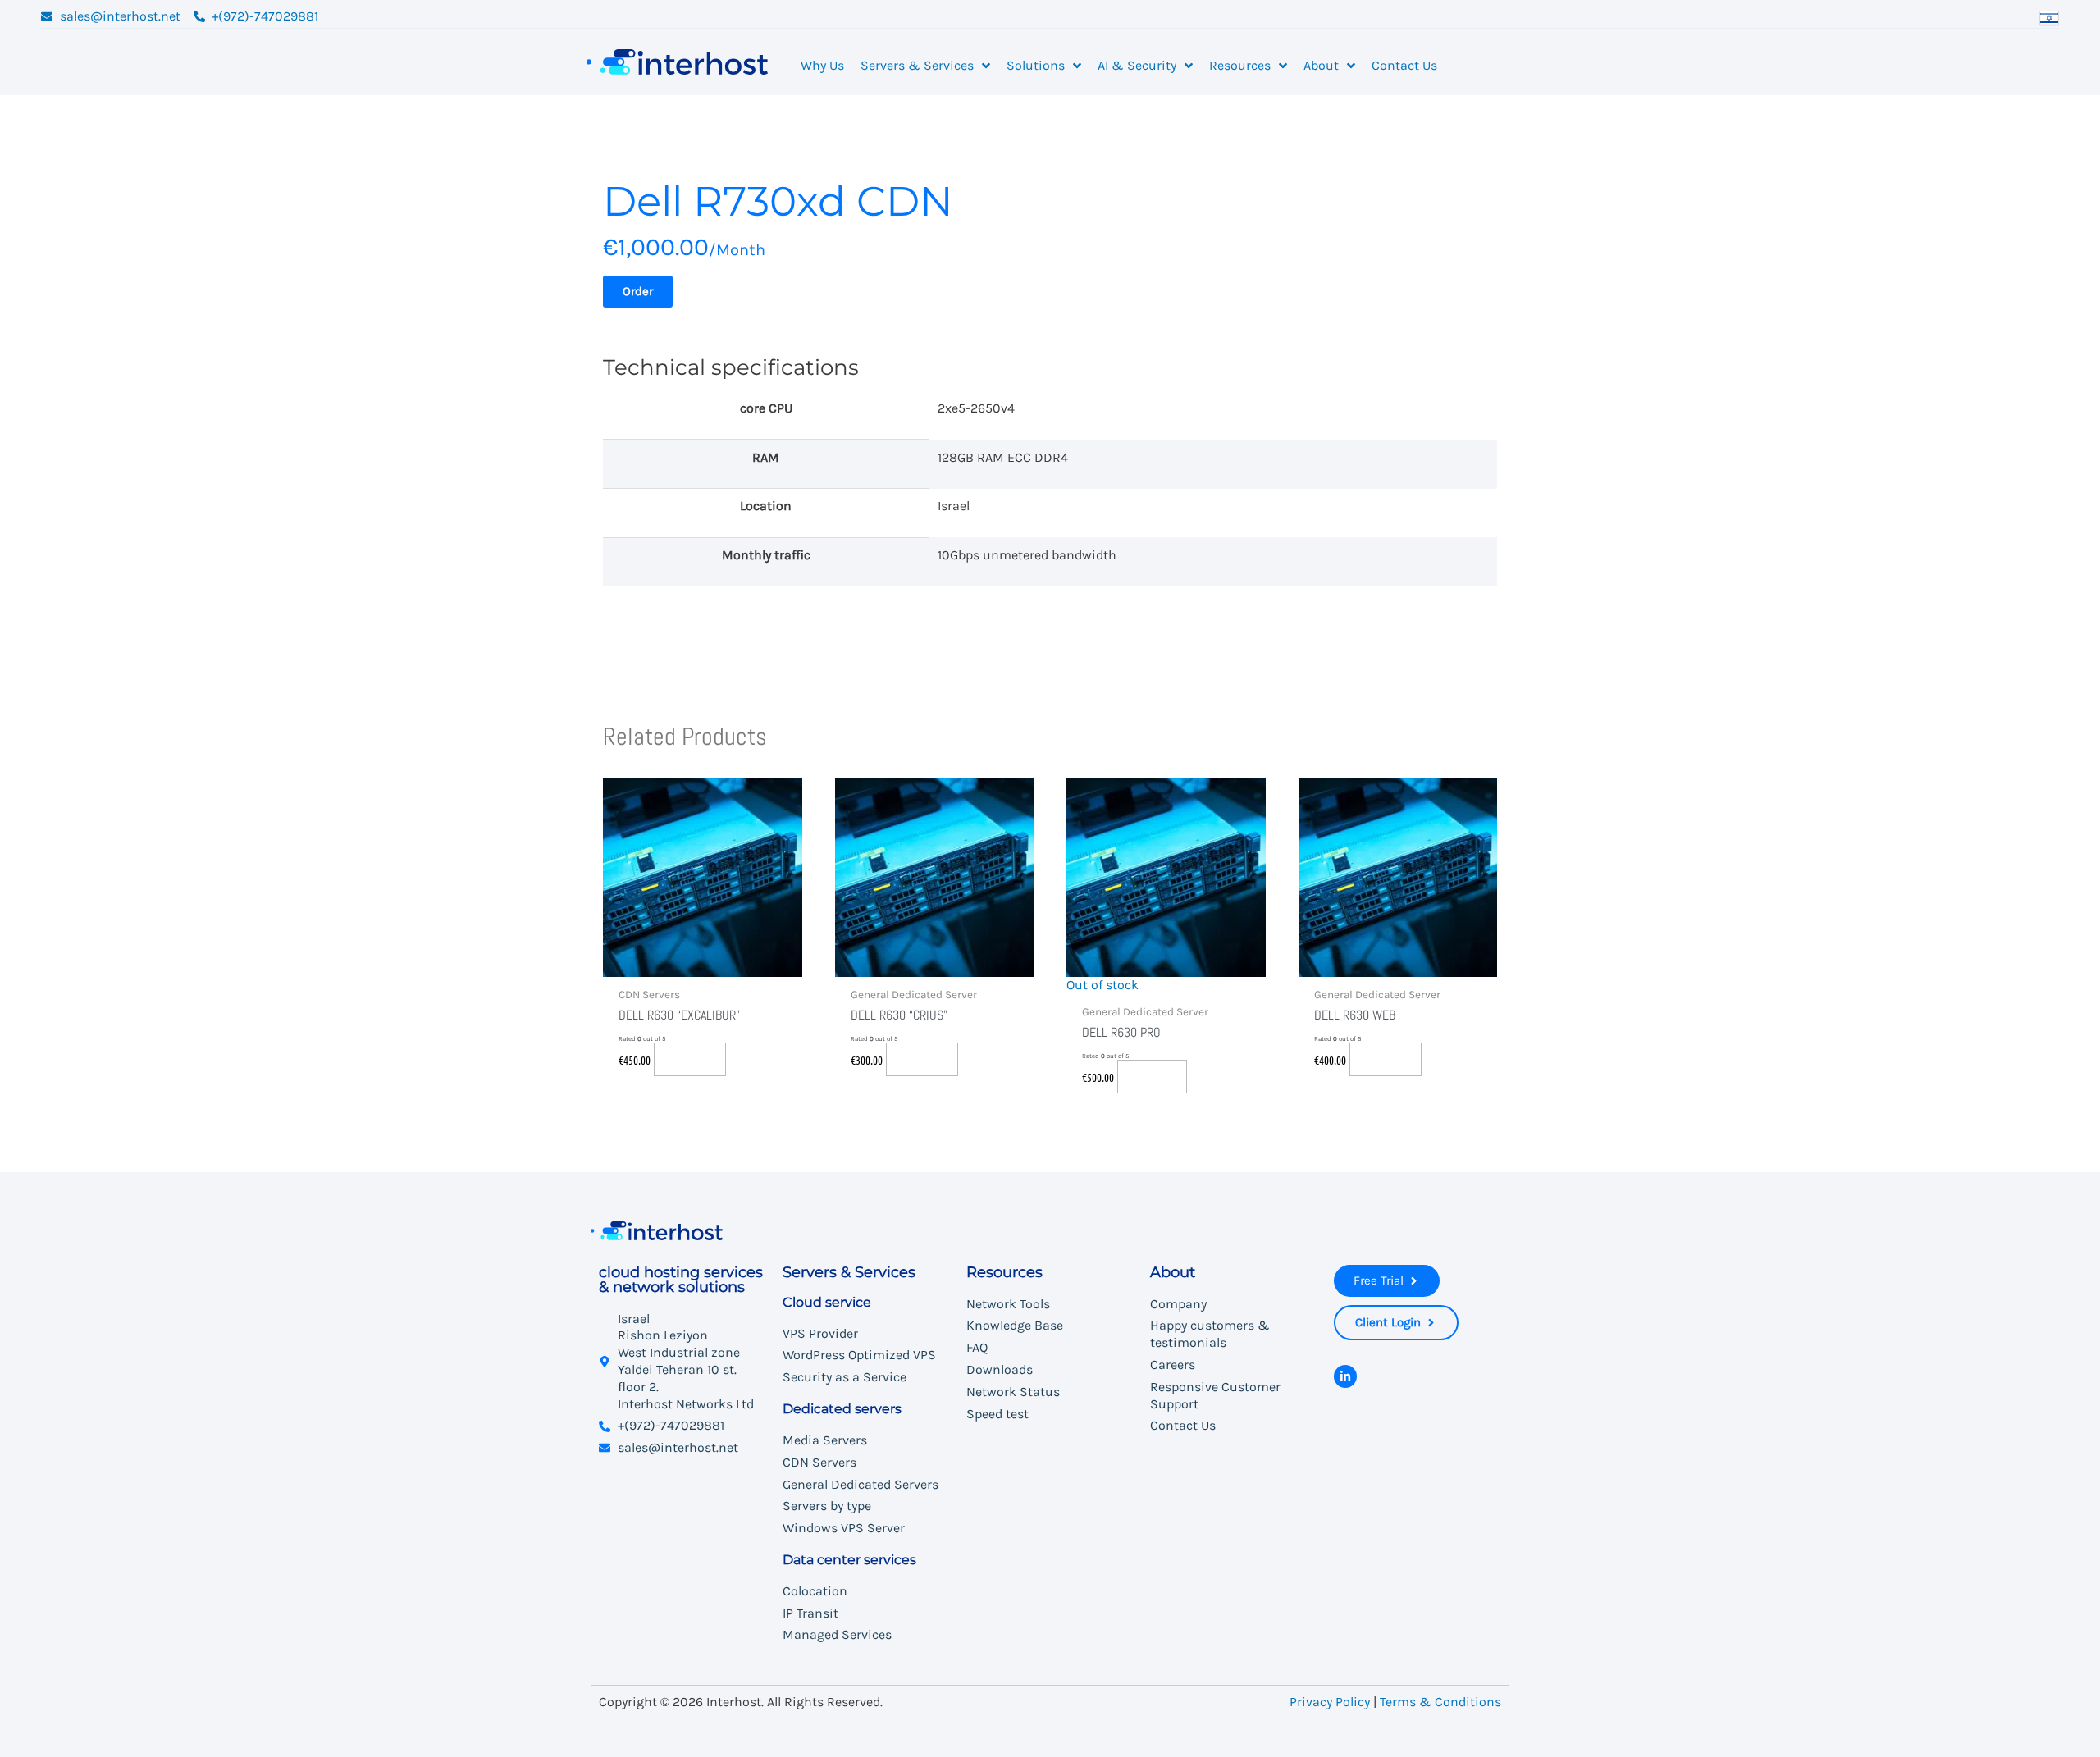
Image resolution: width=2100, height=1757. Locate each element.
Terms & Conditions (1440, 1702)
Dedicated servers (842, 1409)
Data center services (849, 1560)
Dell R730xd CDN (778, 201)
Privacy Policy (1330, 1702)
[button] (638, 292)
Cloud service (827, 1302)
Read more (1152, 1076)
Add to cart (690, 1059)
